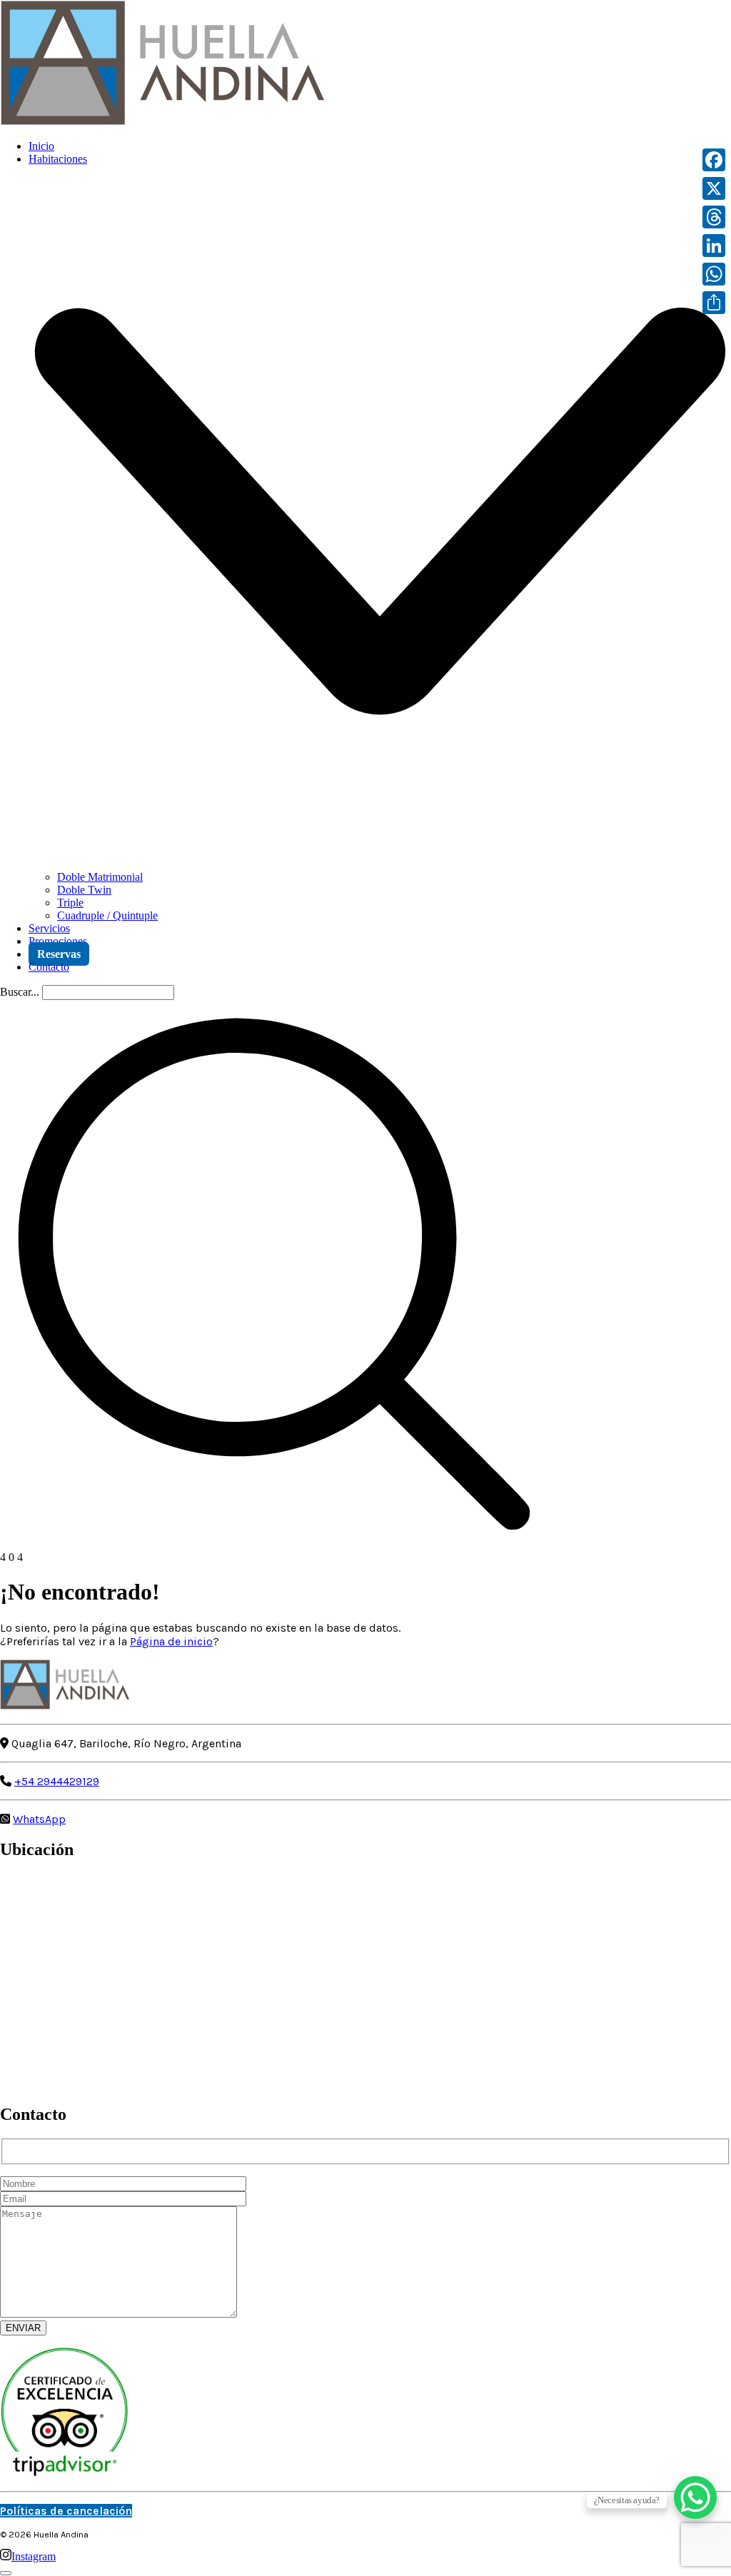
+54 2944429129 (57, 1781)
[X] (714, 188)
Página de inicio (171, 1641)
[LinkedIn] (714, 246)
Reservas (59, 954)
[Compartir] (714, 303)
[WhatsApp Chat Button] (695, 2497)
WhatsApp (39, 1819)
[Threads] (714, 217)
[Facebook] (714, 160)
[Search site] (274, 1544)
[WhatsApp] (714, 274)
